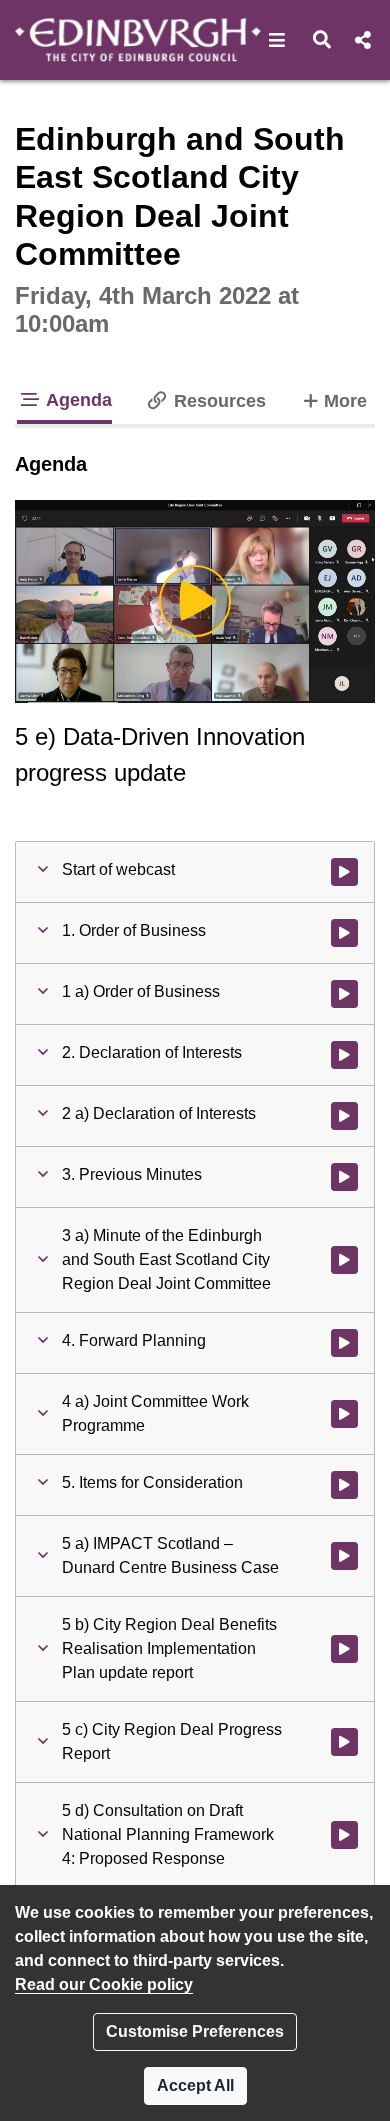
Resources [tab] (217, 401)
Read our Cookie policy (104, 1984)
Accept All (195, 2085)
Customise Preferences (195, 2031)
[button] (277, 40)
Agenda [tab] (77, 400)
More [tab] (345, 400)
